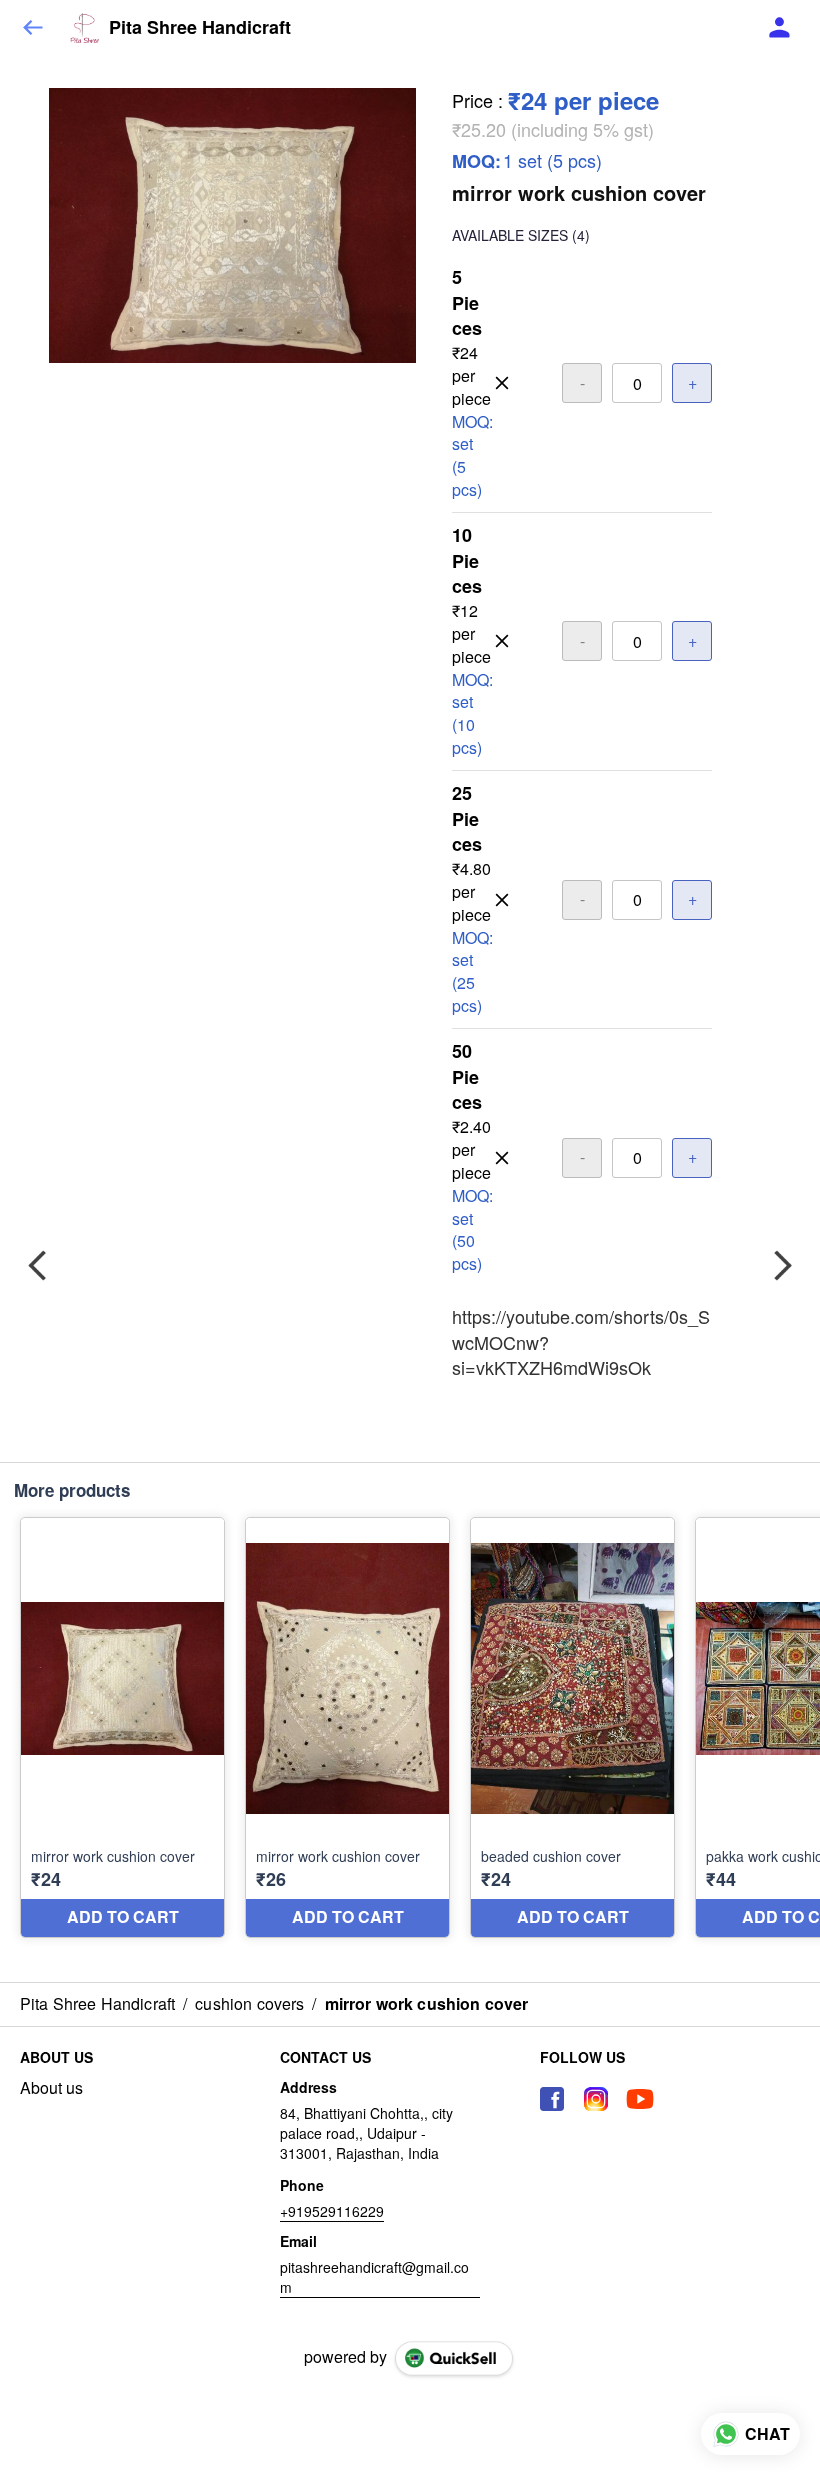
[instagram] (596, 2099)
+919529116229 (332, 2211)
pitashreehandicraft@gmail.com (374, 2277)
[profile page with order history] (780, 28)
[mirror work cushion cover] (122, 1727)
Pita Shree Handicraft (200, 28)
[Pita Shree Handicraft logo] (84, 28)
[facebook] (552, 2099)
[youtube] (640, 2099)
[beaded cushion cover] (572, 1727)
